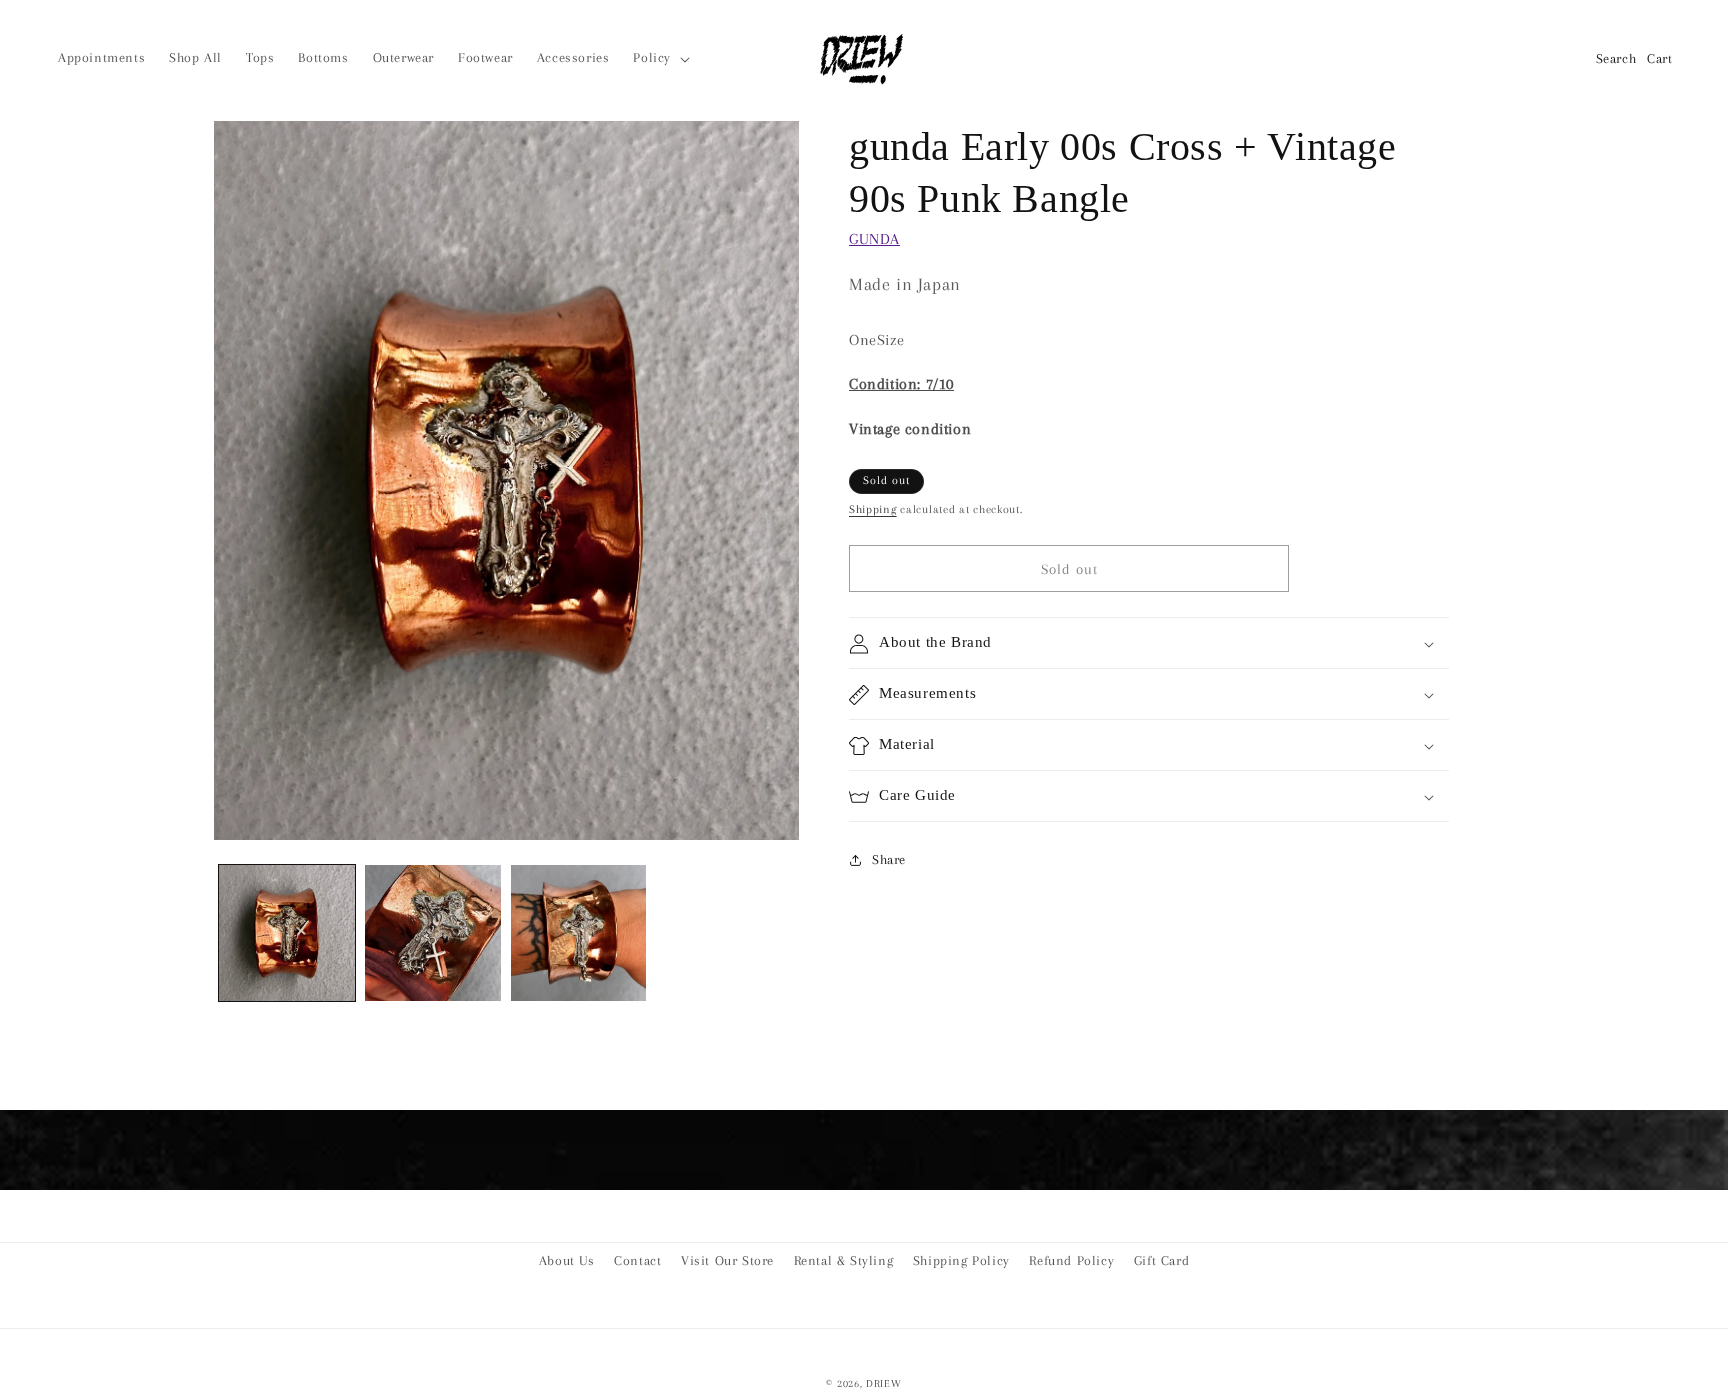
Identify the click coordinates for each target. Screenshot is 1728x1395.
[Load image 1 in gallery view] (287, 933)
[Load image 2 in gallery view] (433, 933)
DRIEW (884, 1383)
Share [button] (889, 859)
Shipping (873, 510)
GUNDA (874, 239)
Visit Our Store (727, 1260)
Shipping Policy (961, 1260)
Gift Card (1161, 1260)
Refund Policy (1071, 1260)
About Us (567, 1260)
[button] (659, 58)
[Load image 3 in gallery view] (579, 933)
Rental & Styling (844, 1260)
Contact (637, 1260)
